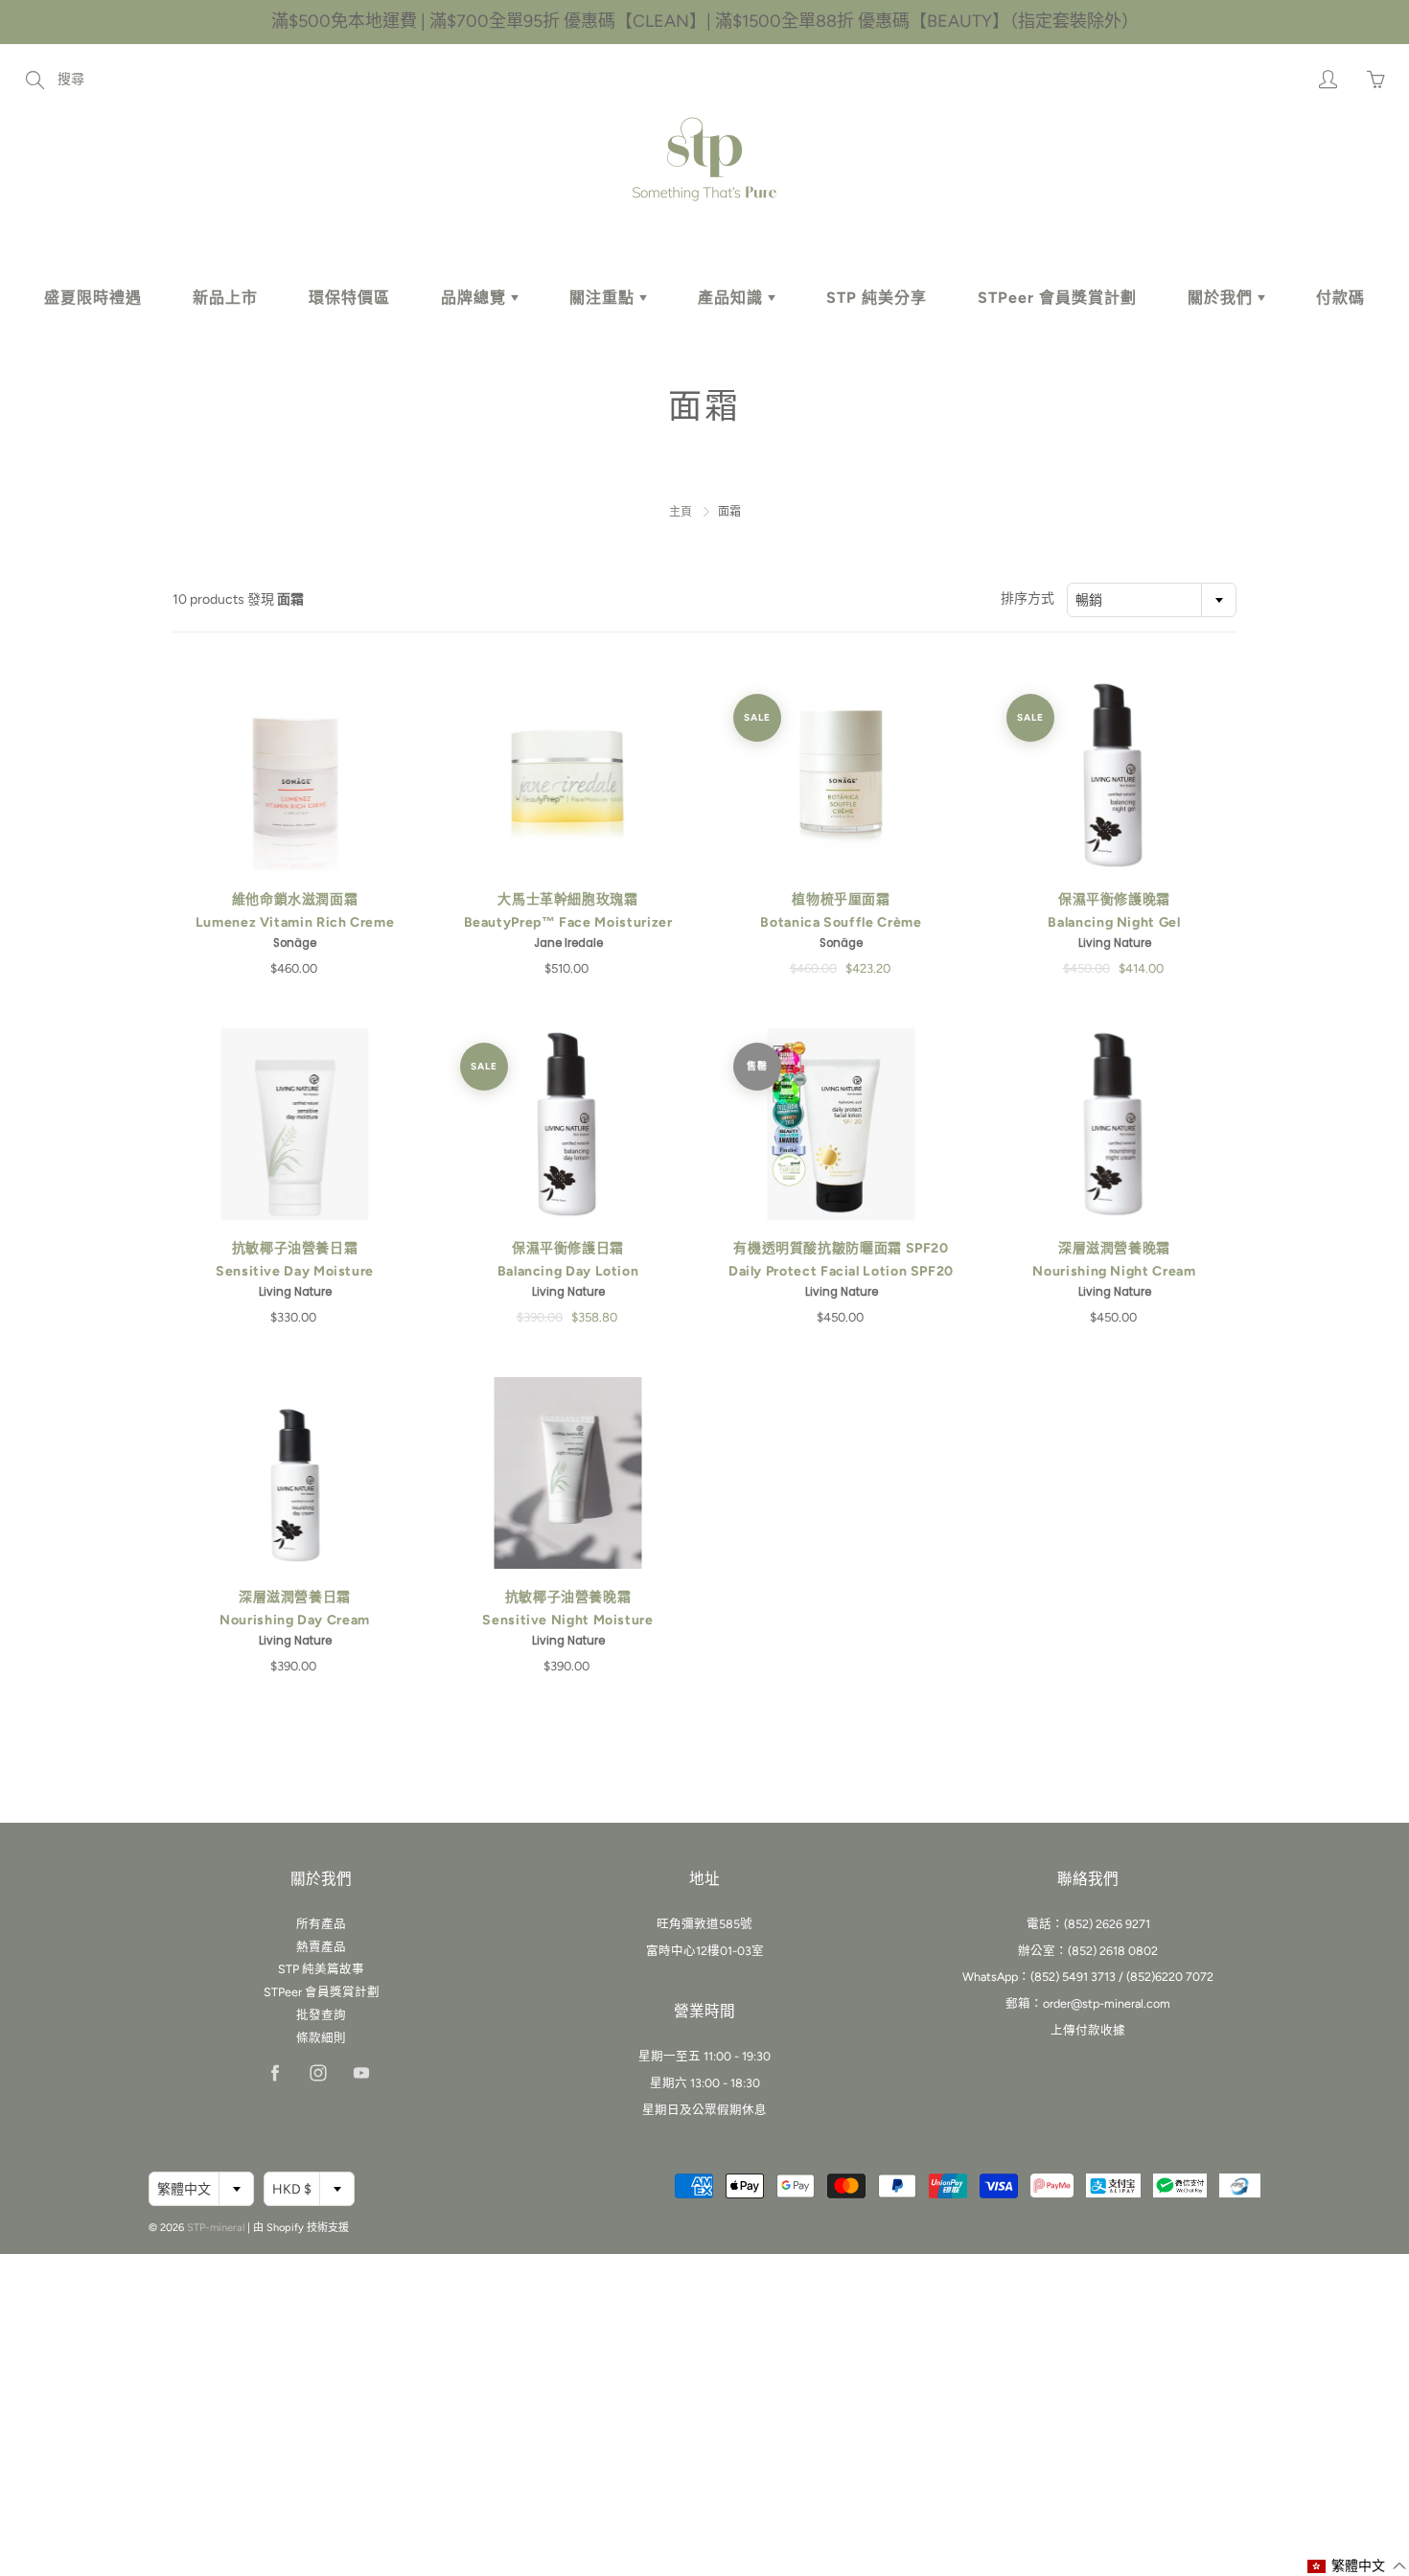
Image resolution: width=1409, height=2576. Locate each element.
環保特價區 (349, 298)
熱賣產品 (321, 1947)
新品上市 (225, 298)
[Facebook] (275, 2073)
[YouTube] (361, 2073)
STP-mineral (216, 2228)
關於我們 (1223, 298)
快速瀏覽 (295, 775)
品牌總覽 (476, 298)
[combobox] (1152, 600)
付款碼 (1340, 298)
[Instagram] (318, 2073)
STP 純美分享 (877, 298)
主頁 (681, 512)
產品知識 (733, 298)
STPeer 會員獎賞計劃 (1057, 298)
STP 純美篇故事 (321, 1969)
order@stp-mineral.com (1107, 2003)
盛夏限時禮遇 (93, 298)
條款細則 (321, 2038)
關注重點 (604, 298)
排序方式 (1028, 598)
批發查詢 (321, 2015)
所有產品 (321, 1924)
